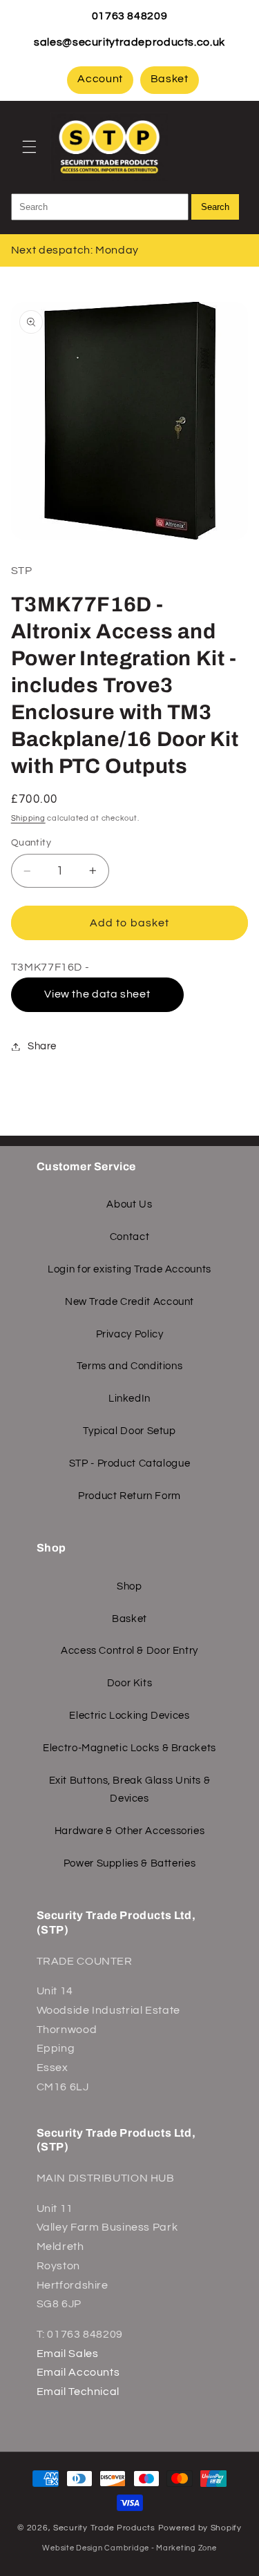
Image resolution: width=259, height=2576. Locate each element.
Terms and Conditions (130, 1366)
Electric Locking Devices (129, 1716)
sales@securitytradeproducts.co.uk (129, 42)
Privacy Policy (130, 1334)
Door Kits (130, 1683)
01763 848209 (130, 16)
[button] (29, 146)
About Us (129, 1204)
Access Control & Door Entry (129, 1651)
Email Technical (78, 2392)
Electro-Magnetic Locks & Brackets (129, 1748)
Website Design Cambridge (96, 2548)
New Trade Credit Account (129, 1302)
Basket (170, 79)
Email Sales (68, 2354)
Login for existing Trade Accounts (129, 1269)
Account (100, 79)
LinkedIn (129, 1399)
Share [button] (42, 1046)
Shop (129, 1586)
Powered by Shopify (200, 2528)
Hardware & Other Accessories (130, 1831)
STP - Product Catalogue (130, 1463)
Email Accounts (78, 2372)
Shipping (28, 818)
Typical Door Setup (129, 1431)
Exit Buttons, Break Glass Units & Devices (130, 1790)
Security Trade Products (106, 2528)
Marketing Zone (186, 2548)
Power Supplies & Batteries (129, 1863)
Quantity (31, 843)
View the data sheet (97, 994)
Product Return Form (129, 1496)
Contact (129, 1237)
